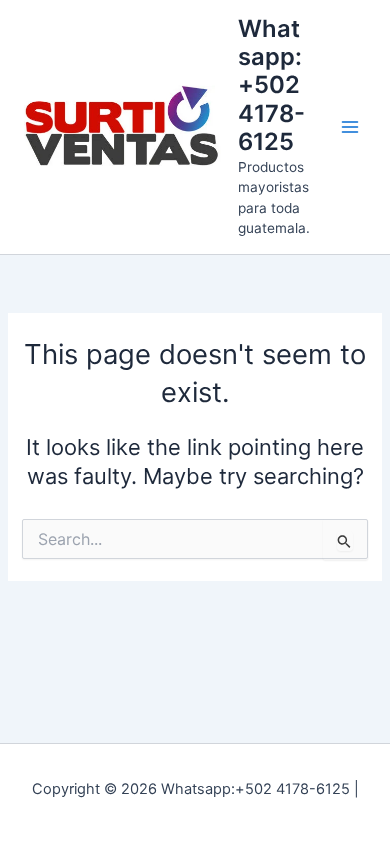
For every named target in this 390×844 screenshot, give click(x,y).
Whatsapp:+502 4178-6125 (271, 85)
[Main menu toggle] (350, 127)
